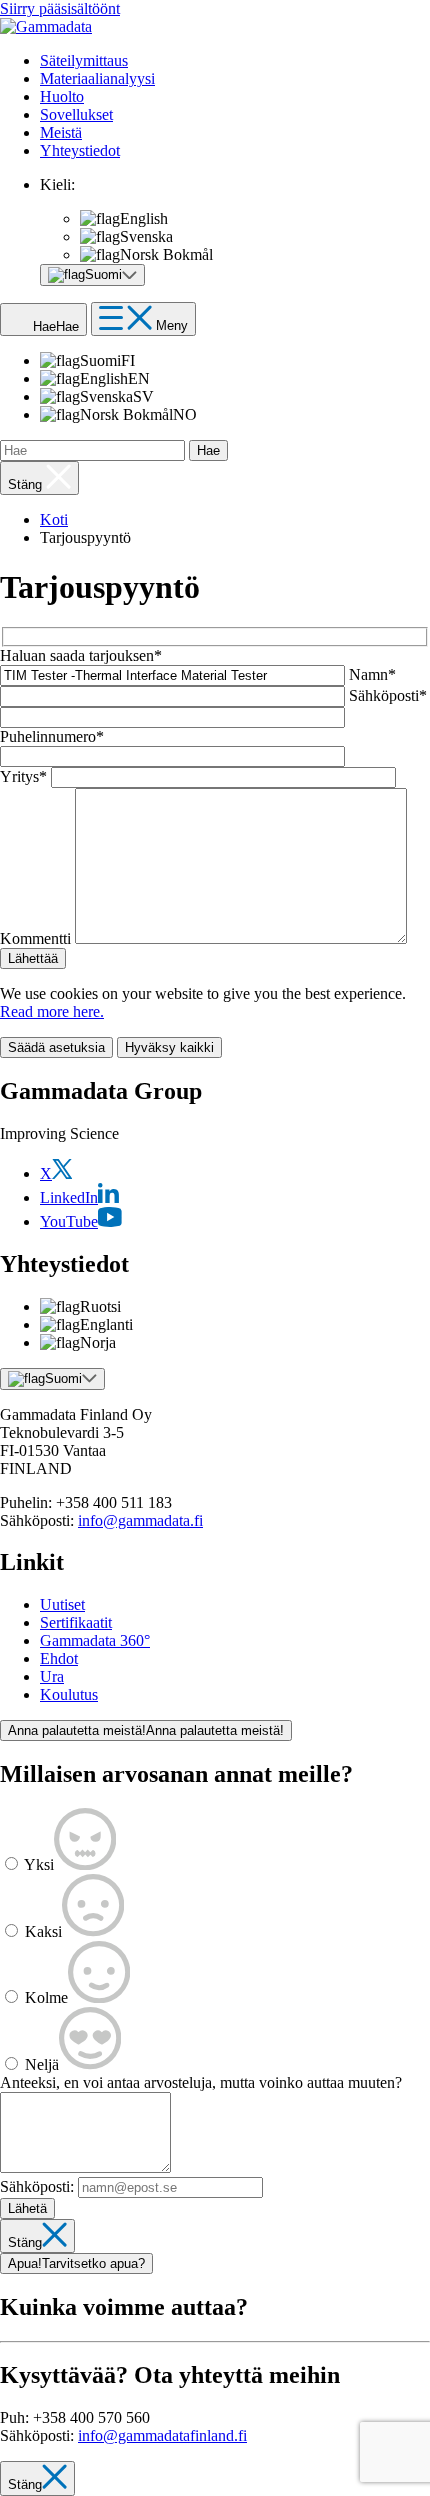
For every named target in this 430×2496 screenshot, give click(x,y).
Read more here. (52, 1011)
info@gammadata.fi (140, 1520)
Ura (52, 1676)
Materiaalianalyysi (97, 78)
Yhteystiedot (80, 150)
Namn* (372, 674)
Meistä (61, 132)
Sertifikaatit (76, 1622)
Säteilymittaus (84, 60)
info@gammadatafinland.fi (162, 2435)
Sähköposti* (388, 695)
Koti (54, 519)
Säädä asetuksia (56, 1047)
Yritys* (23, 776)
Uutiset (62, 1604)
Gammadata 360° (95, 1640)
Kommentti (35, 938)
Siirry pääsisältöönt (60, 8)
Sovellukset (76, 114)
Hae (208, 450)
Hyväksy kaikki (169, 1047)
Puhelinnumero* (52, 736)
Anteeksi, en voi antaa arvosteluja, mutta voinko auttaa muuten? (201, 2082)
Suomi (63, 1378)
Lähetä (27, 2208)
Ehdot (59, 1658)
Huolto (62, 96)
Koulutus (69, 1694)
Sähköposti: (37, 2186)
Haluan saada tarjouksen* (81, 655)
